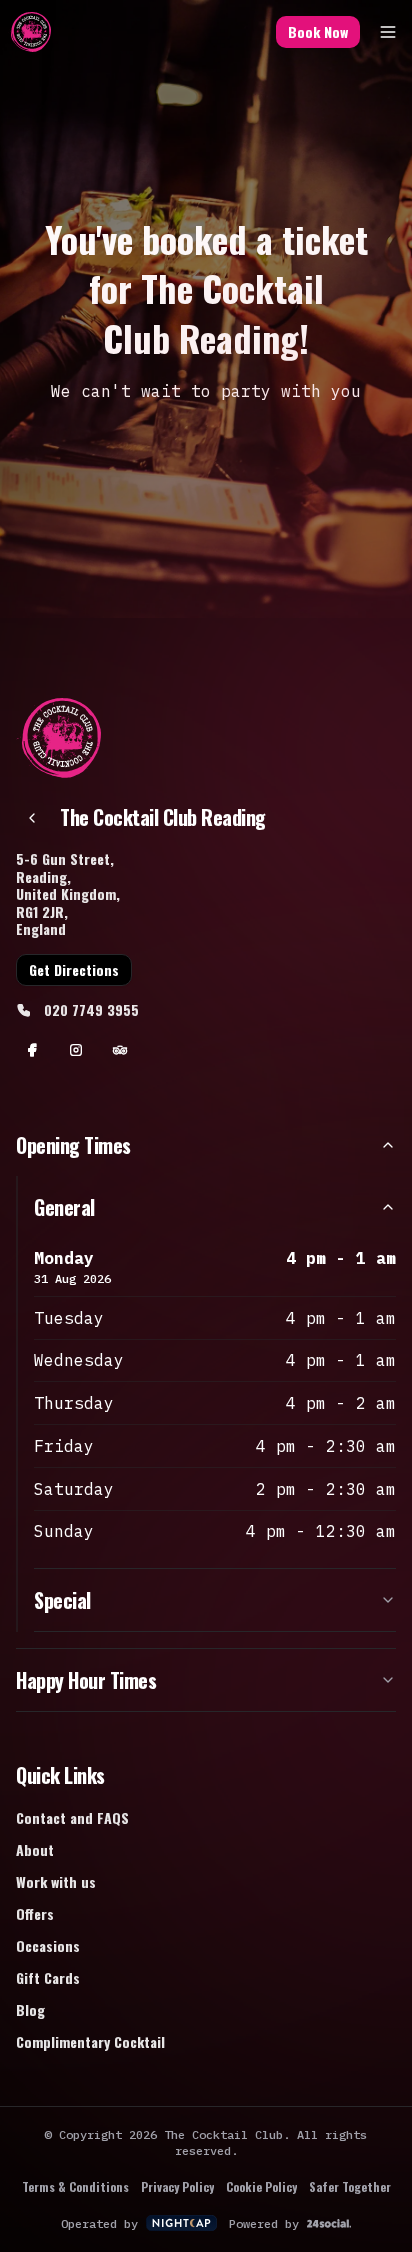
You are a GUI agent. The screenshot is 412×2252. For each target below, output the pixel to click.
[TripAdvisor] (120, 1050)
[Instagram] (76, 1050)
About (35, 1849)
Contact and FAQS (72, 1817)
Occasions (48, 1945)
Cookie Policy (261, 2186)
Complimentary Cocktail (90, 2041)
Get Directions (74, 969)
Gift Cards (48, 1977)
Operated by (99, 2223)
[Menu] (388, 32)
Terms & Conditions (75, 2186)
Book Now (318, 31)
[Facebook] (32, 1050)
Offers (35, 1913)
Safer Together (350, 2186)
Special (62, 1600)
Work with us (56, 1881)
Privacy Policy (177, 2186)
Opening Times (73, 1145)
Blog (30, 2009)
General (64, 1207)
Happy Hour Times (86, 1680)
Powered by (264, 2223)
